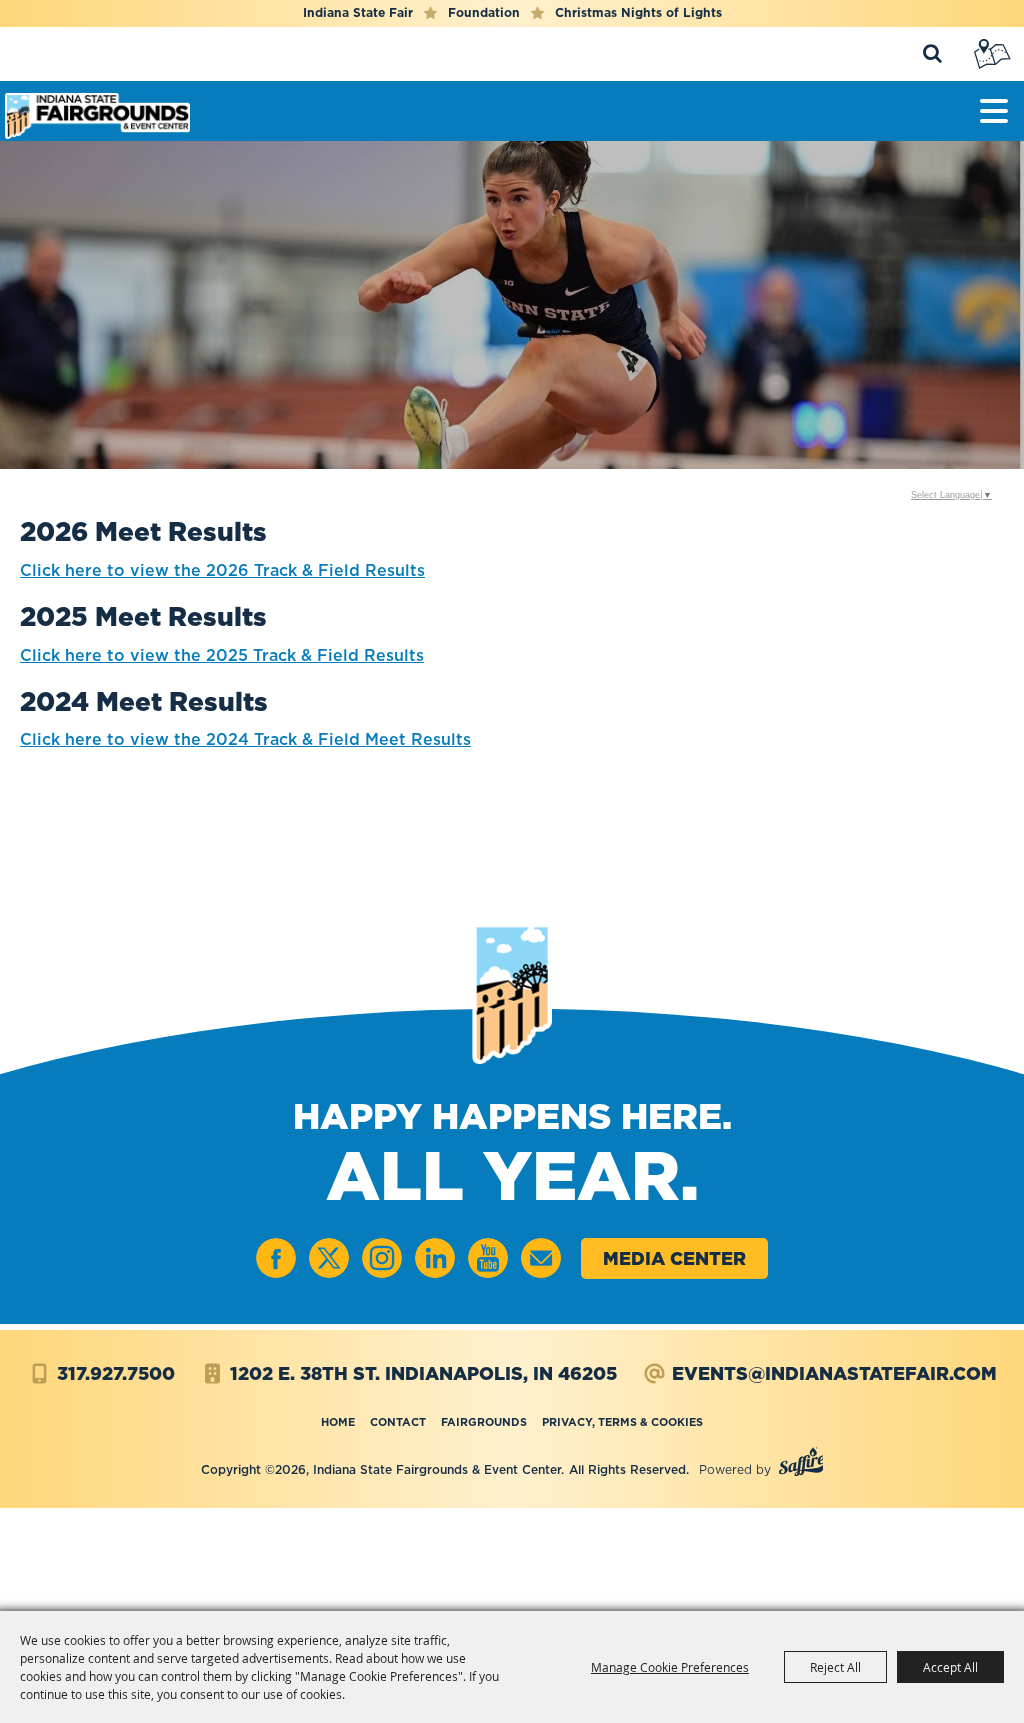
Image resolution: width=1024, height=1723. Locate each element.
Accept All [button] (950, 1667)
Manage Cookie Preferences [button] (670, 1667)
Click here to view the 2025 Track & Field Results (222, 655)
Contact (398, 1422)
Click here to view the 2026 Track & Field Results (222, 570)
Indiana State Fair (358, 12)
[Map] (994, 54)
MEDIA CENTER (674, 1258)
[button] (994, 111)
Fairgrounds (484, 1422)
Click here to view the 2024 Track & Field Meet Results (245, 739)
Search (931, 54)
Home (338, 1422)
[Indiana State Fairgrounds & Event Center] (97, 116)
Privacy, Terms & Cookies (622, 1422)
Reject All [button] (835, 1667)
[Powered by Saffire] (801, 1464)
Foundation (484, 12)
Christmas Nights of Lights (638, 12)
